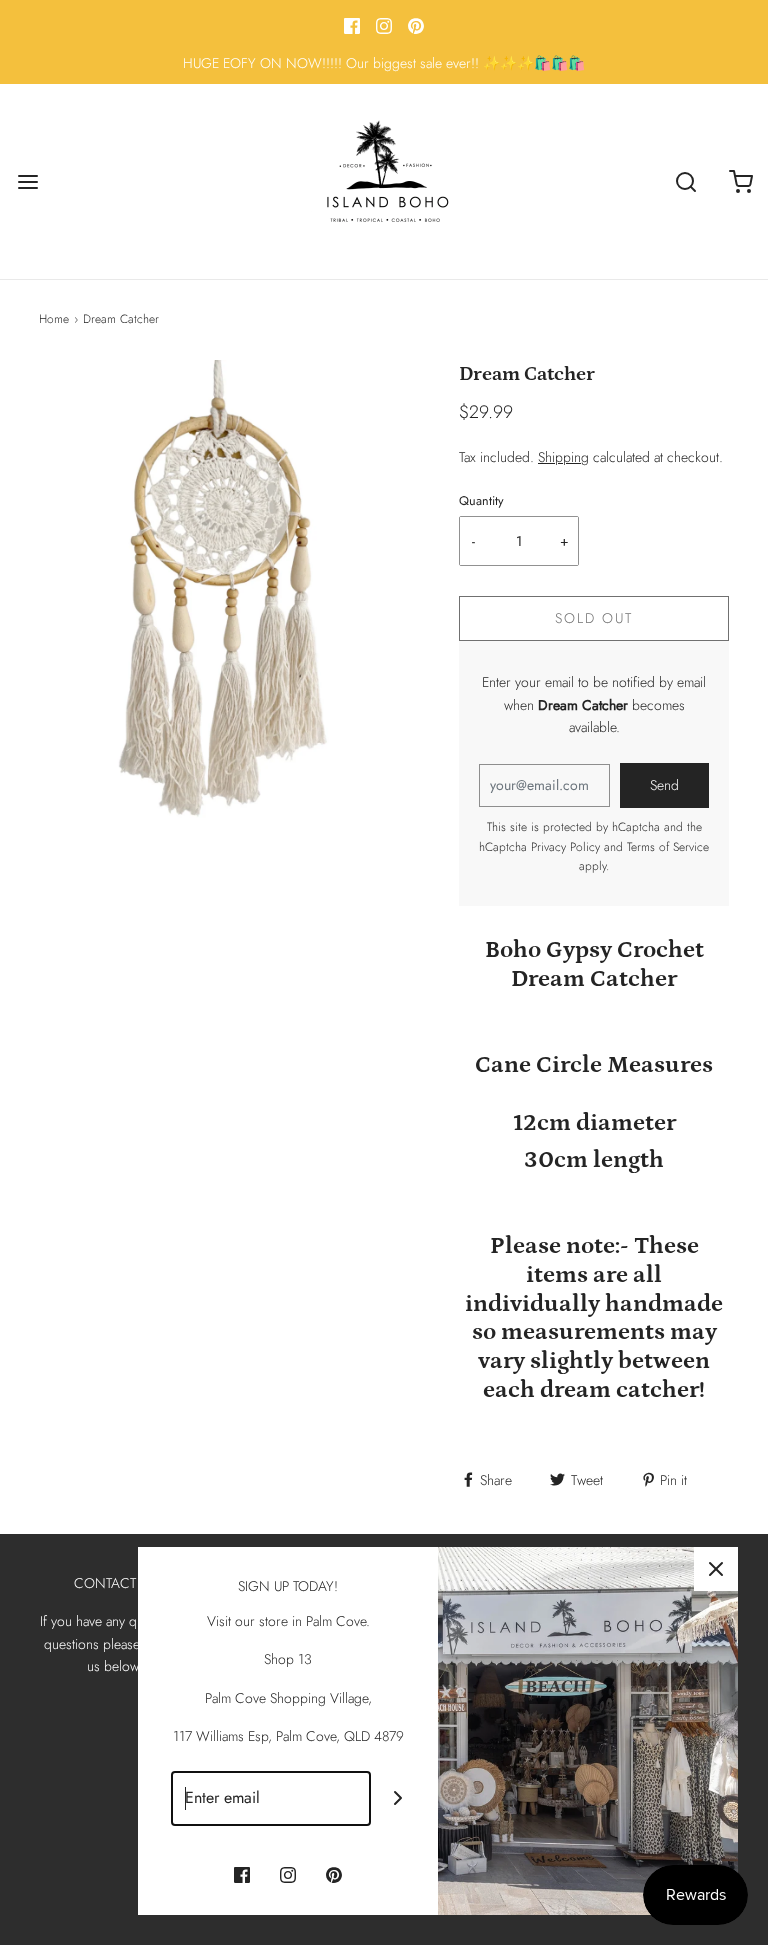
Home (54, 319)
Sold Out (594, 618)
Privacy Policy (565, 847)
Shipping (563, 457)
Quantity (481, 501)
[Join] (398, 1798)
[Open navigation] (27, 181)
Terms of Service (668, 847)
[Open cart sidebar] (740, 181)
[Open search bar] (685, 181)
